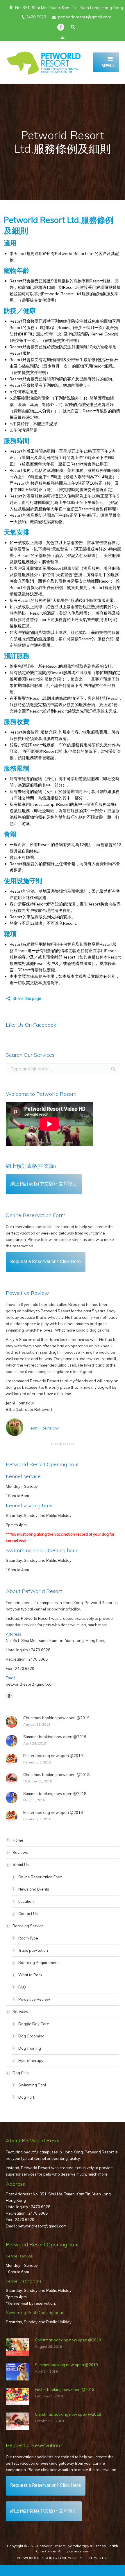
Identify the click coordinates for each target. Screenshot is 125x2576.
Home (18, 1840)
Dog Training (30, 2048)
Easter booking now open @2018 (53, 1812)
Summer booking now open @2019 (55, 1737)
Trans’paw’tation (33, 1950)
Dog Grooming (31, 2036)
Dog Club (21, 2073)
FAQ (22, 1987)
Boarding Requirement (39, 1963)
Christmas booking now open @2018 (56, 1775)
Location (26, 1901)
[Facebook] (61, 27)
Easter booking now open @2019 (53, 1756)
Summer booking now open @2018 (55, 1793)
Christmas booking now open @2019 (56, 1718)
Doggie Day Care (34, 2024)
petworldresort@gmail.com (85, 17)
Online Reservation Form (40, 1877)
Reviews (20, 1852)
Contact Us (28, 1914)
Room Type (28, 1938)
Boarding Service (28, 1926)
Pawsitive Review (34, 1999)
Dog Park (27, 2097)
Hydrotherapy (31, 2060)
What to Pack (30, 1975)
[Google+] (10, 1696)
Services (20, 2011)
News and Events (34, 1889)
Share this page (27, 998)
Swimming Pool (32, 2085)
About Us (21, 1865)
